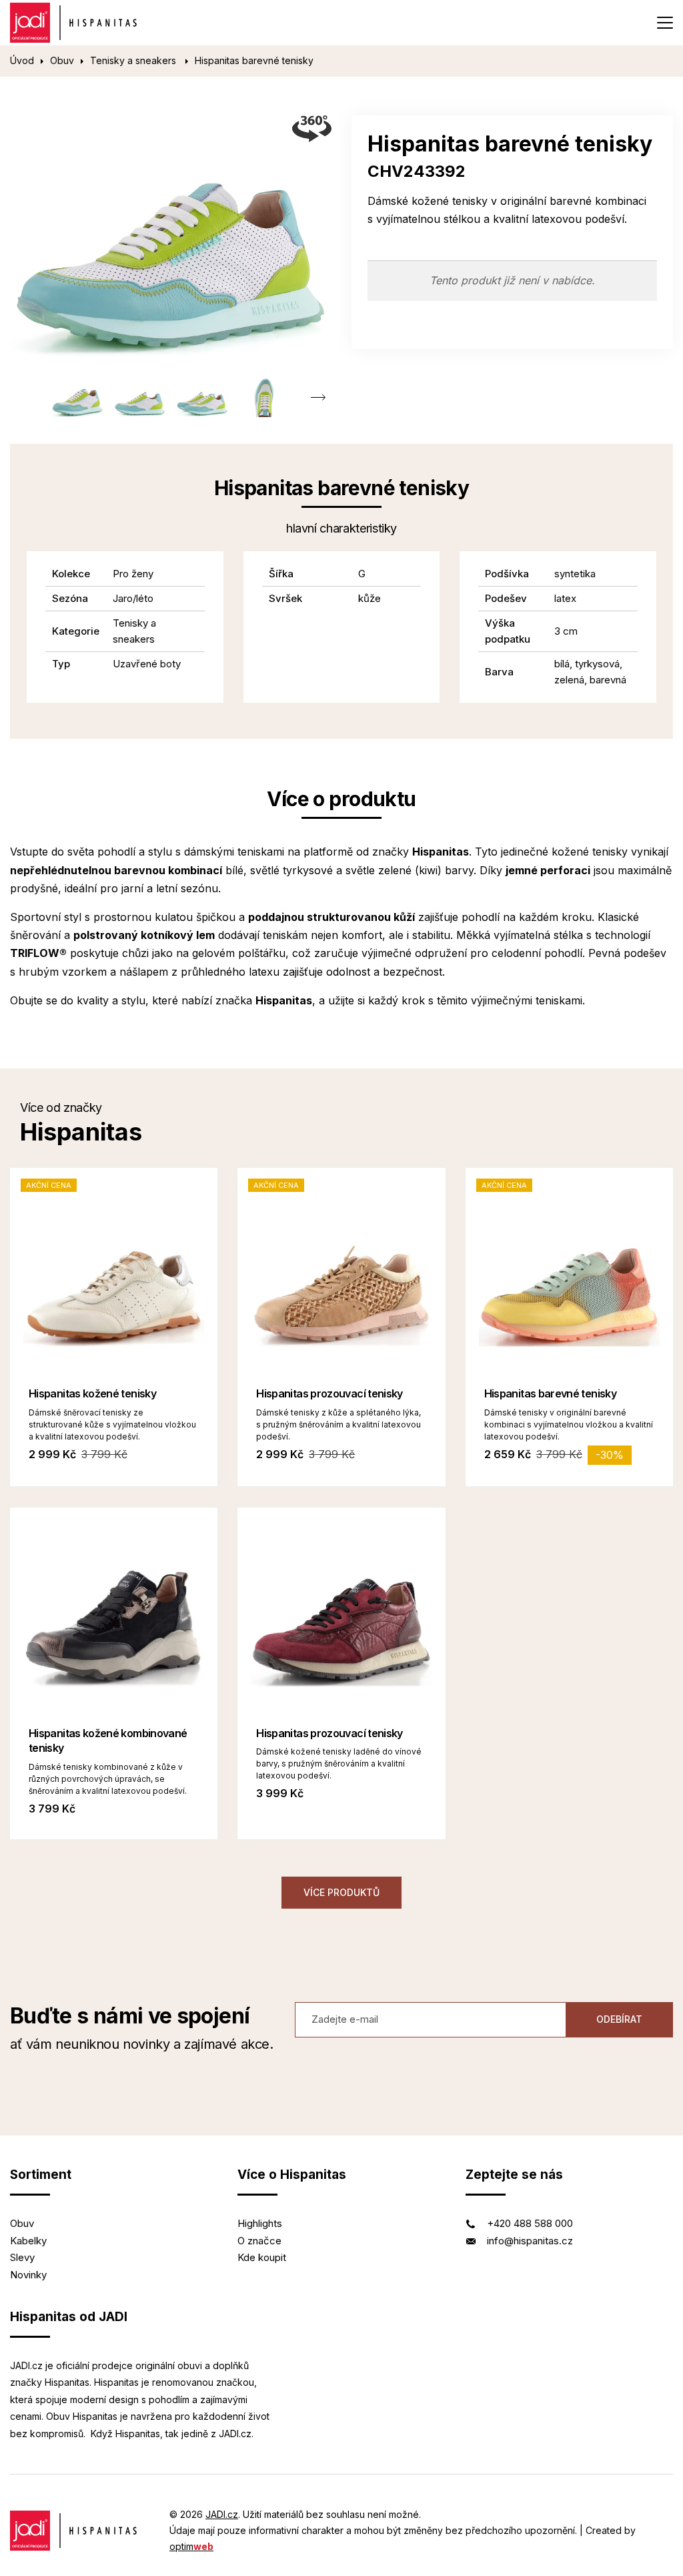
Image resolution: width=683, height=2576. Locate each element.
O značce (259, 2241)
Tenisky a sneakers (134, 60)
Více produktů (341, 1892)
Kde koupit (262, 2257)
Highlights (260, 2223)
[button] (318, 397)
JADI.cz (222, 2514)
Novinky (28, 2275)
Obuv (62, 60)
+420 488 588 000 (530, 2223)
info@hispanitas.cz (530, 2241)
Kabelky (28, 2241)
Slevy (22, 2257)
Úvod (22, 60)
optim (191, 2546)
